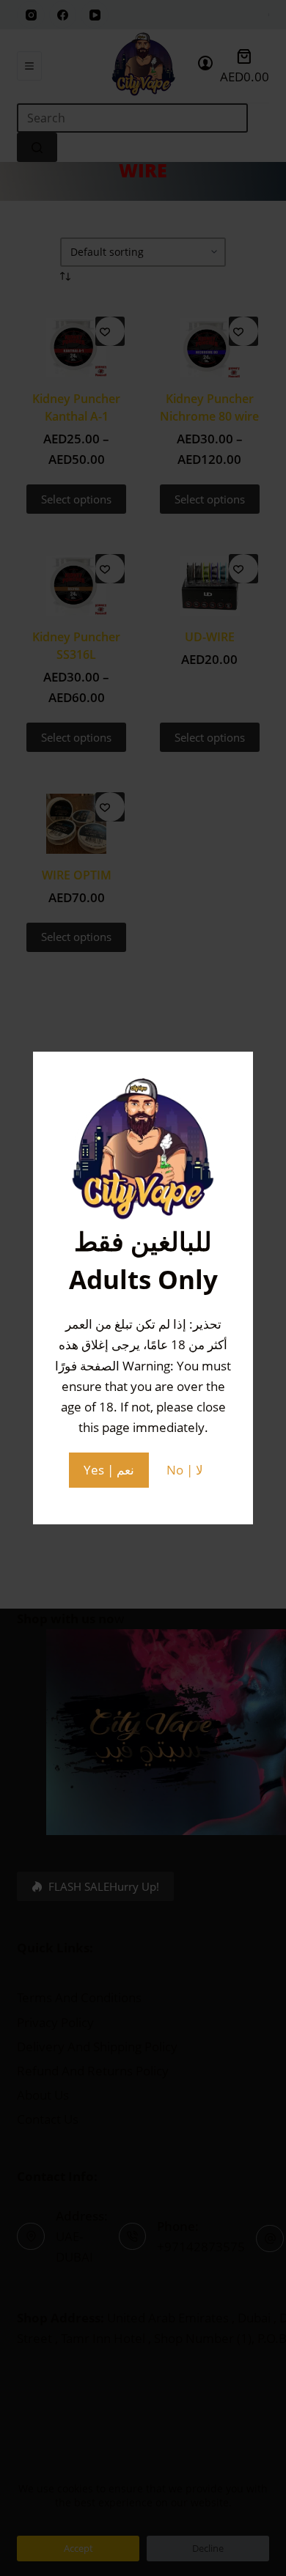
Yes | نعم (109, 1470)
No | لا (185, 1470)
